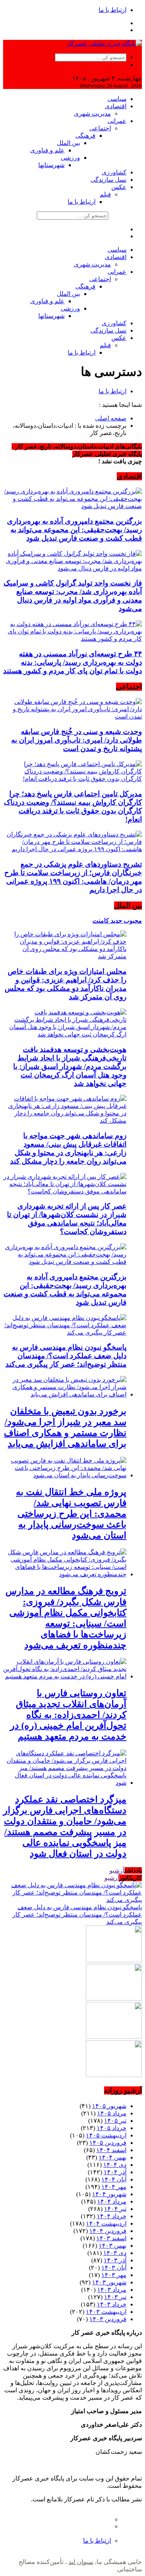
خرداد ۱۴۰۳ (112, 2304)
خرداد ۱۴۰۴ (112, 2216)
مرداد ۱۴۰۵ (112, 2113)
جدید (116, 921)
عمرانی (117, 121)
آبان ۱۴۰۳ (114, 2268)
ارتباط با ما (113, 10)
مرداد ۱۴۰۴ (112, 2201)
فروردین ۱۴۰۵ (108, 2143)
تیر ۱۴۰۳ (115, 2297)
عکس (119, 187)
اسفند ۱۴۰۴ (111, 2150)
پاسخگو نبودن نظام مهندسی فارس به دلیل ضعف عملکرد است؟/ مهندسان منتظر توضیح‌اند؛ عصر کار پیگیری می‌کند (66, 1356)
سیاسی (117, 99)
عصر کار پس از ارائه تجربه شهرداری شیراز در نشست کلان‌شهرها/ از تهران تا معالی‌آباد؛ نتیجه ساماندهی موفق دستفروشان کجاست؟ (67, 1219)
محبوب (132, 921)
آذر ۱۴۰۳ (115, 2260)
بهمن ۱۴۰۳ (113, 2246)
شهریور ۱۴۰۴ (109, 2194)
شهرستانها (51, 165)
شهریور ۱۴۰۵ (109, 2106)
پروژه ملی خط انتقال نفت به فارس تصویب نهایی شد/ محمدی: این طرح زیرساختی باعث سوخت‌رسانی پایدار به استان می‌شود (71, 1514)
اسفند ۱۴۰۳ (111, 2238)
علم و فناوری (47, 150)
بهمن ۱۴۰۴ (113, 2157)
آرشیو (117, 1870)
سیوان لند (81, 2562)
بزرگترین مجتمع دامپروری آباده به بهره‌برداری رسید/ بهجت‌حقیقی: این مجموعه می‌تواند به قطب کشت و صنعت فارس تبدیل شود (74, 530)
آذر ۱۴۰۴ (115, 2172)
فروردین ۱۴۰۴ (108, 2231)
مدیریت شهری (92, 114)
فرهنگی (85, 136)
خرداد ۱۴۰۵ (112, 2128)
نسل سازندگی (108, 180)
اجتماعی (100, 128)
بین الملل (68, 143)
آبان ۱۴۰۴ (114, 2179)
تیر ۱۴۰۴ (115, 2209)
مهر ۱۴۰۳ (114, 2275)
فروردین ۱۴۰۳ (108, 2319)
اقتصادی (116, 106)
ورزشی (70, 158)
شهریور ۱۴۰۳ (109, 2282)
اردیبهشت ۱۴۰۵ (106, 2135)
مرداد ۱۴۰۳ (112, 2290)
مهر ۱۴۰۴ (114, 2187)
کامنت (101, 921)
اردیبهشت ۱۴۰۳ (106, 2312)
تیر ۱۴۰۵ (115, 2121)
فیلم (105, 194)
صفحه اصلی (111, 418)
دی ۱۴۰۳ (115, 2253)
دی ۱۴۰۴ (115, 2165)
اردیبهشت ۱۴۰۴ (106, 2223)
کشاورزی (114, 172)
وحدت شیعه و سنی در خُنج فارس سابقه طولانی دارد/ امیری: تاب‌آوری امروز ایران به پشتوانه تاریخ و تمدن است (77, 740)
